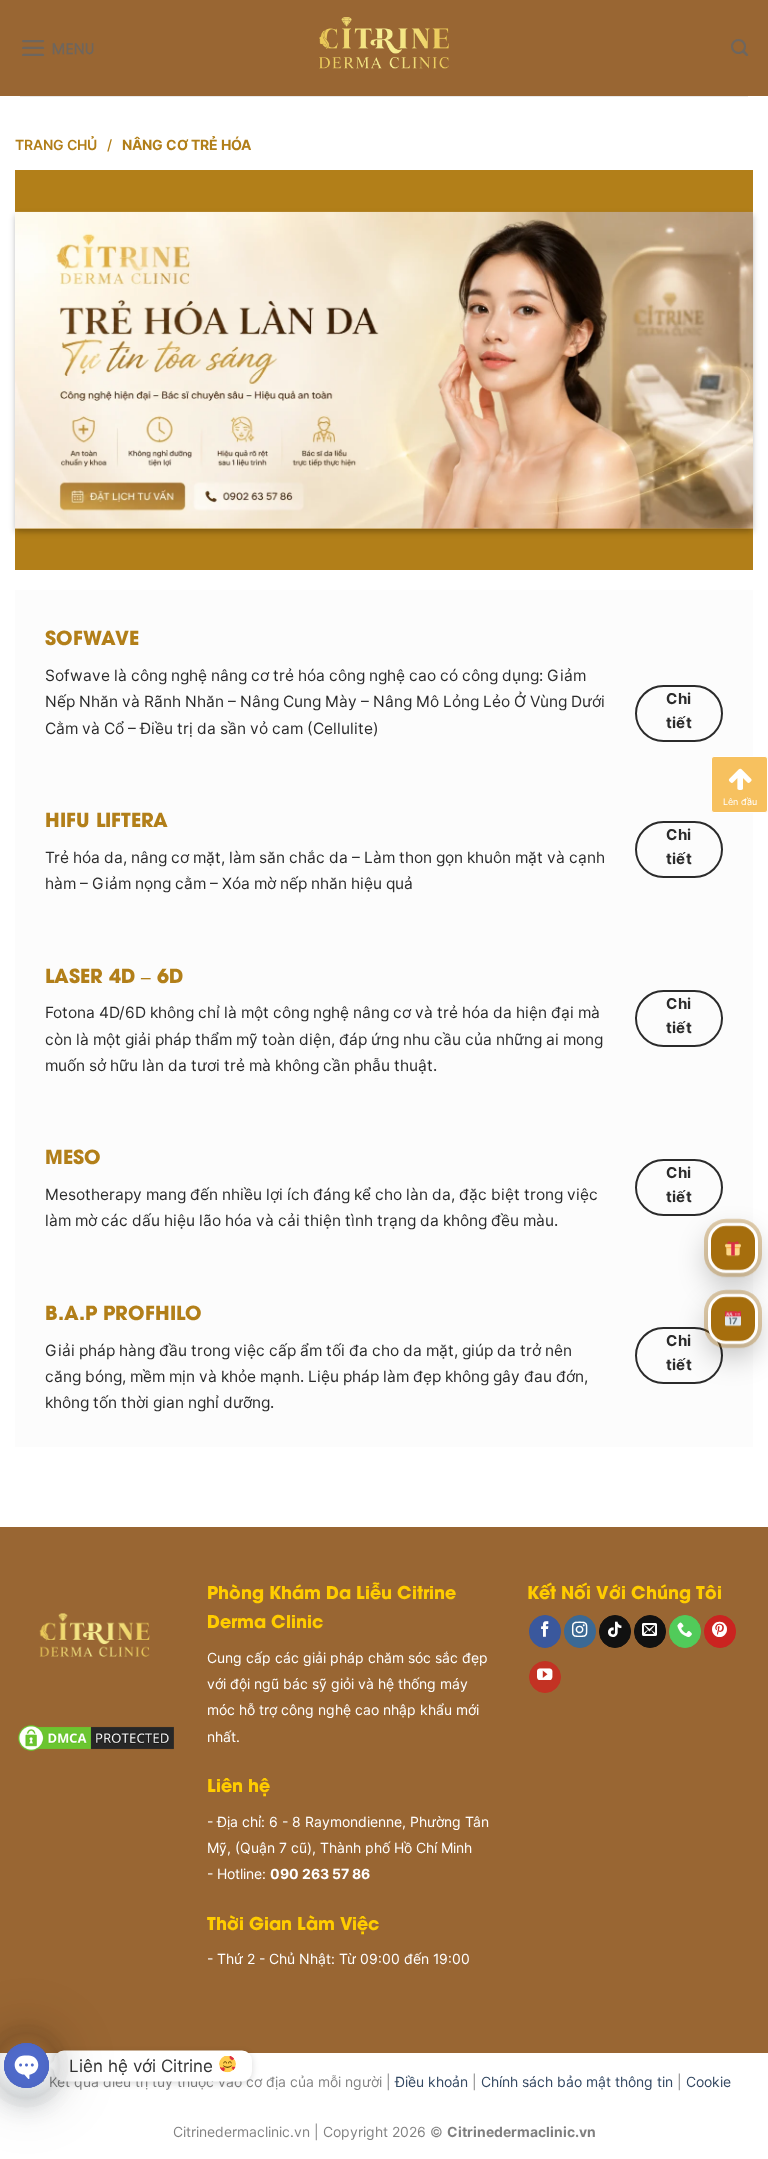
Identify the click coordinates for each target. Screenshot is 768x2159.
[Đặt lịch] (733, 1313)
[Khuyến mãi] (733, 1243)
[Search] (739, 48)
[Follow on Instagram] (580, 1631)
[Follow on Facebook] (545, 1631)
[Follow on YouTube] (545, 1677)
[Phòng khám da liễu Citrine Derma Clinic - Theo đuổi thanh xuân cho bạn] (384, 48)
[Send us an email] (650, 1631)
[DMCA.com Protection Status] (96, 1736)
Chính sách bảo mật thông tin (577, 2081)
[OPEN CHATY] (26, 2065)
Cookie (708, 2081)
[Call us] (685, 1631)
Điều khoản (431, 2081)
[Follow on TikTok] (615, 1631)
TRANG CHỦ (56, 144)
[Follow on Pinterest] (720, 1631)
